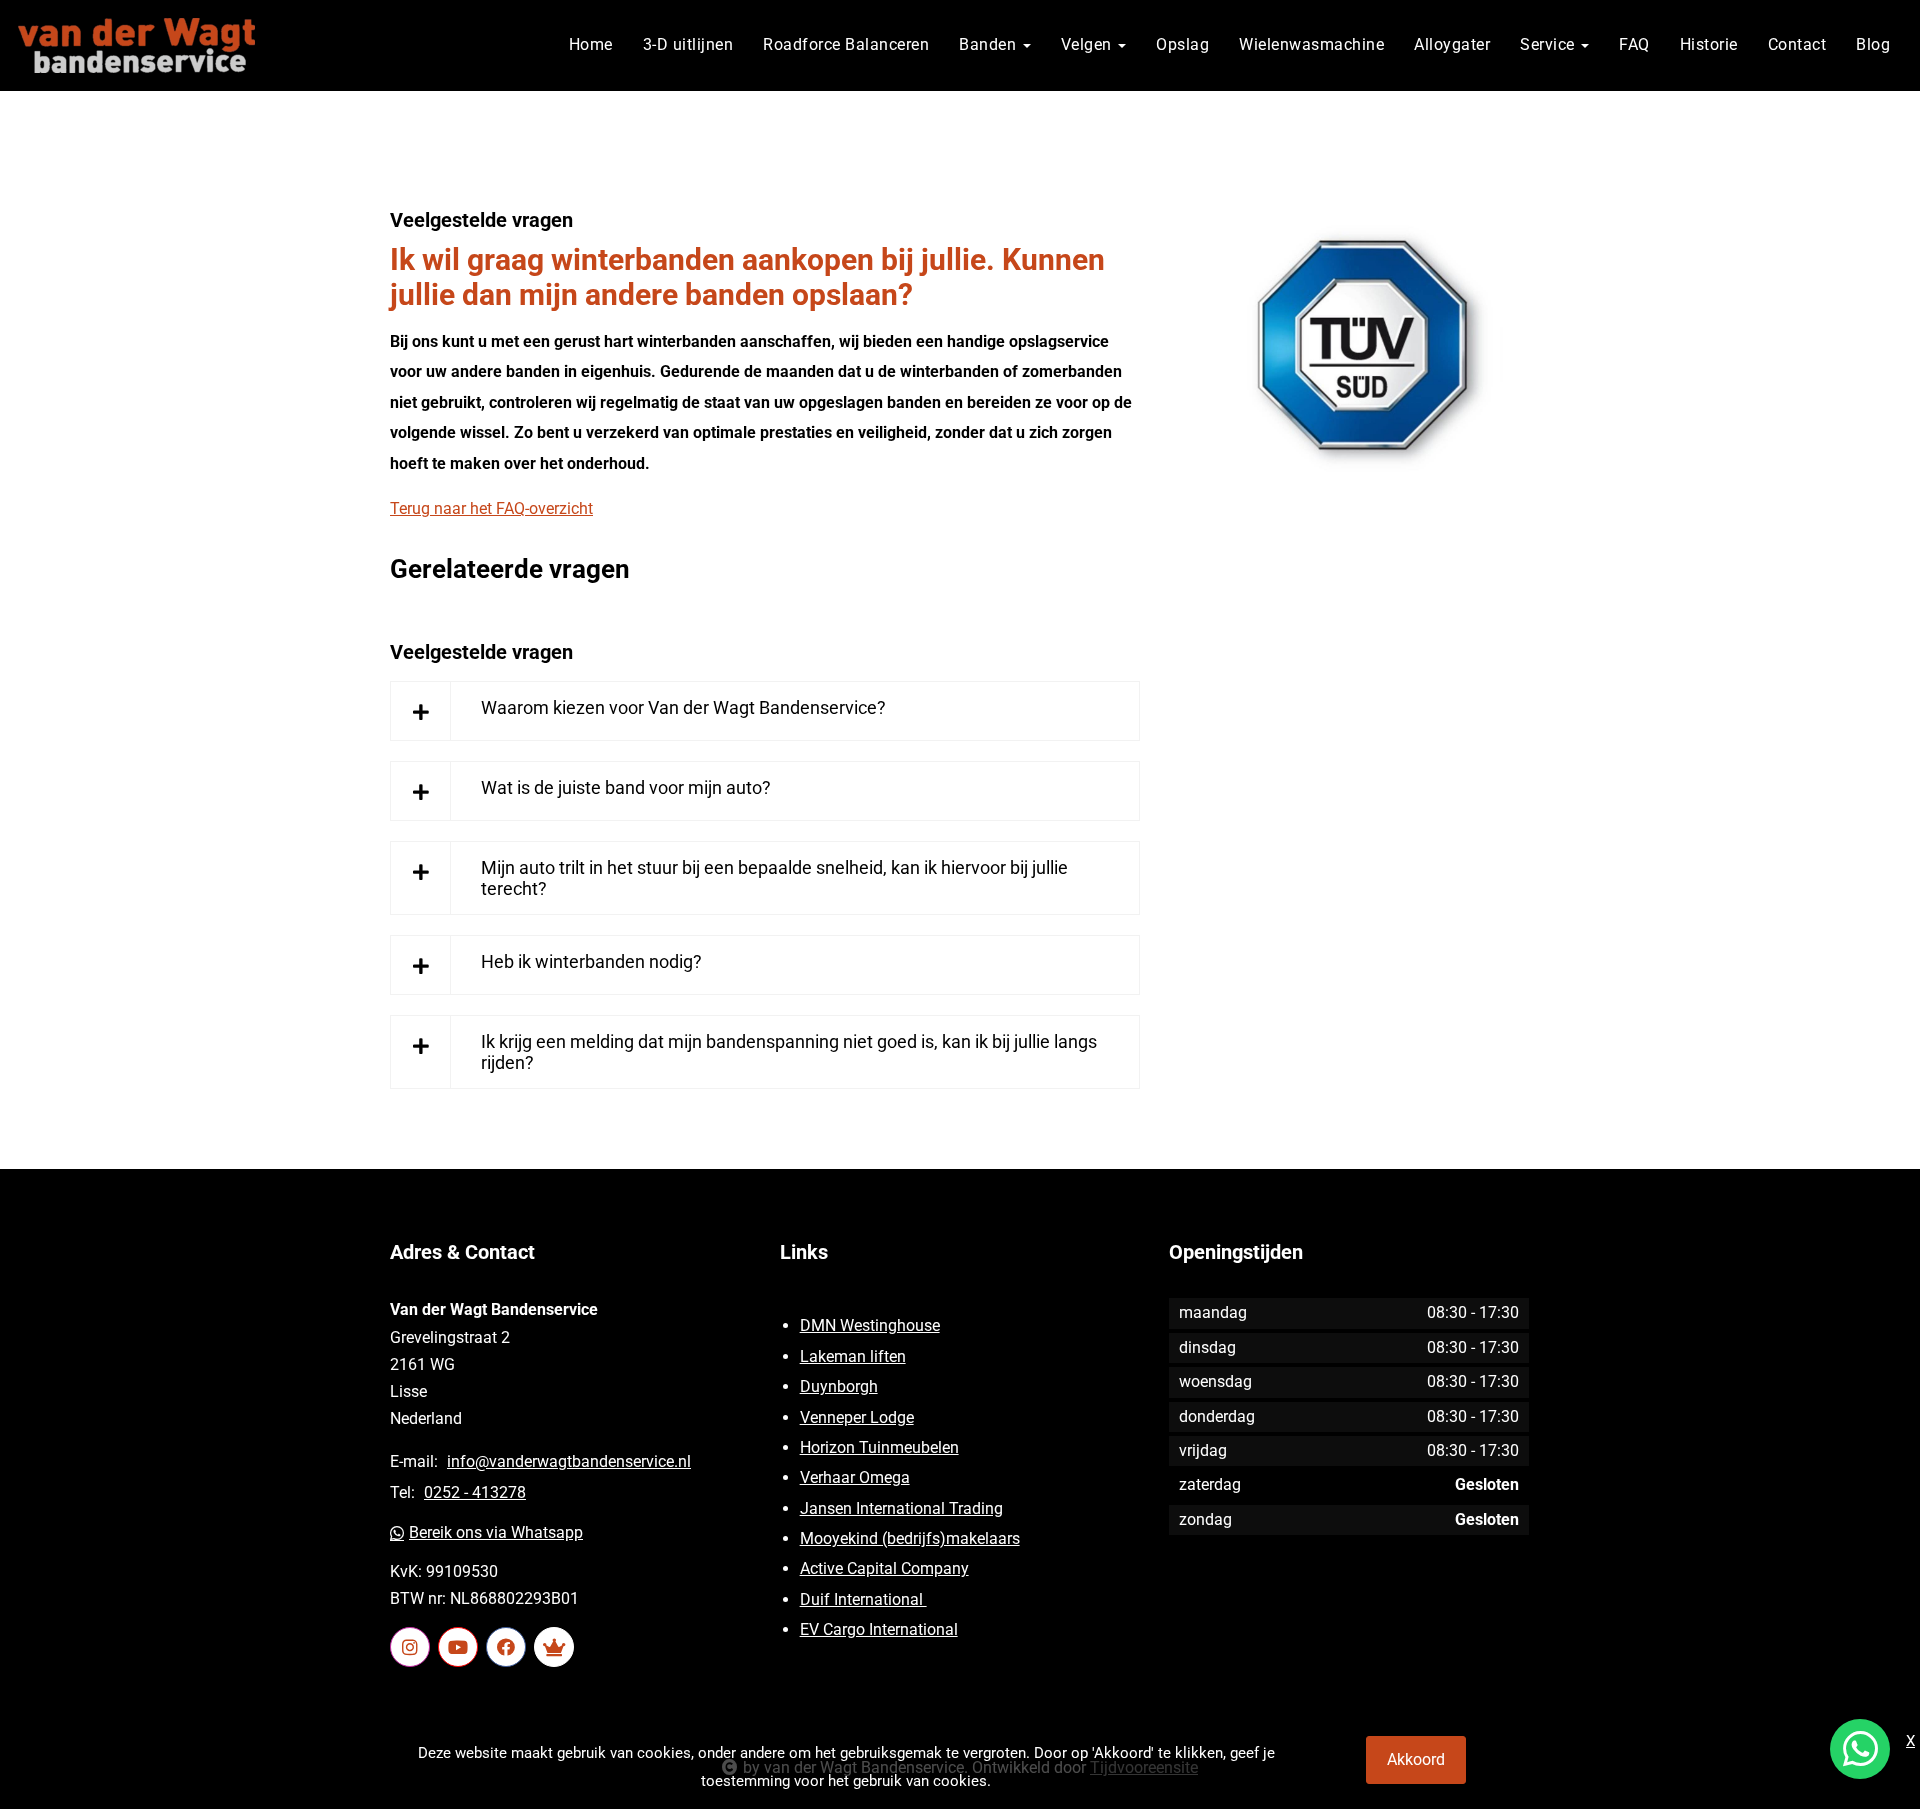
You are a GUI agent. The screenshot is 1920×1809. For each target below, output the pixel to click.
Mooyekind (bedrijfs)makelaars (910, 1538)
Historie (1709, 44)
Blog (1873, 44)
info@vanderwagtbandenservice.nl (569, 1461)
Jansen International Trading (901, 1508)
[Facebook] (506, 1647)
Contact (1797, 44)
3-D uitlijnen (688, 44)
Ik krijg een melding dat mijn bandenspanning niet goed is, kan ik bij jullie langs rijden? (789, 1052)
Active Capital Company (884, 1568)
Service (1549, 44)
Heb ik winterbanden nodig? (591, 961)
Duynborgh (839, 1386)
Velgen (1089, 44)
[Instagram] (410, 1647)
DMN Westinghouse (870, 1325)
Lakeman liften (853, 1356)
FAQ (1634, 44)
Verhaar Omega (855, 1477)
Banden (990, 44)
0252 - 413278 (475, 1492)
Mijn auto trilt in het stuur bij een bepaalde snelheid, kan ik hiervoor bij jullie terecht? (774, 878)
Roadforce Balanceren (846, 44)
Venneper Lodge (857, 1417)
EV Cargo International (879, 1629)
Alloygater (1452, 44)
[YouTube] (458, 1647)
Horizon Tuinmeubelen (879, 1447)
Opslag (1182, 44)
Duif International (863, 1599)
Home (591, 44)
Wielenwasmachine (1311, 44)
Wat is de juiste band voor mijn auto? (626, 787)
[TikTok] (554, 1647)
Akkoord (1416, 1759)
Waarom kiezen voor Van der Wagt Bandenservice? (683, 707)
